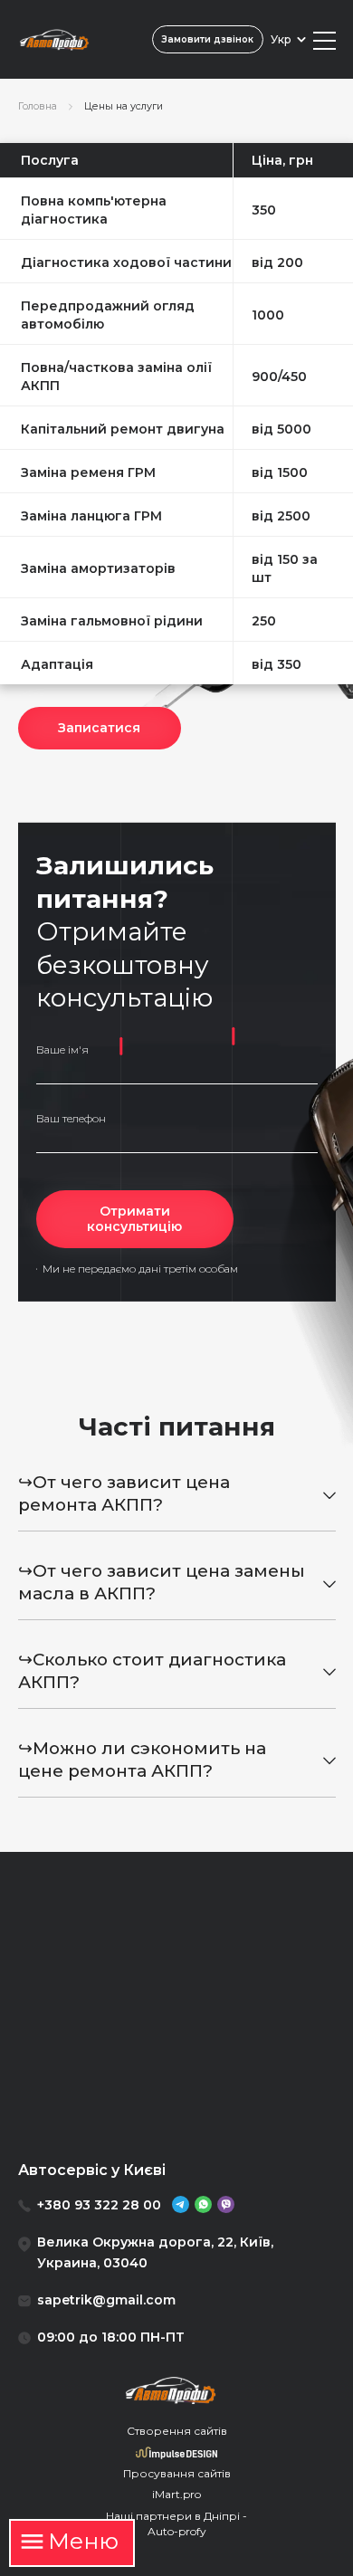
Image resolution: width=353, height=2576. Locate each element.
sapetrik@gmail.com (106, 2300)
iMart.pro (176, 2494)
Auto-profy (177, 2531)
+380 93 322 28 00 (99, 2205)
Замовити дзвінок (207, 39)
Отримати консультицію (134, 1219)
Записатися (99, 728)
